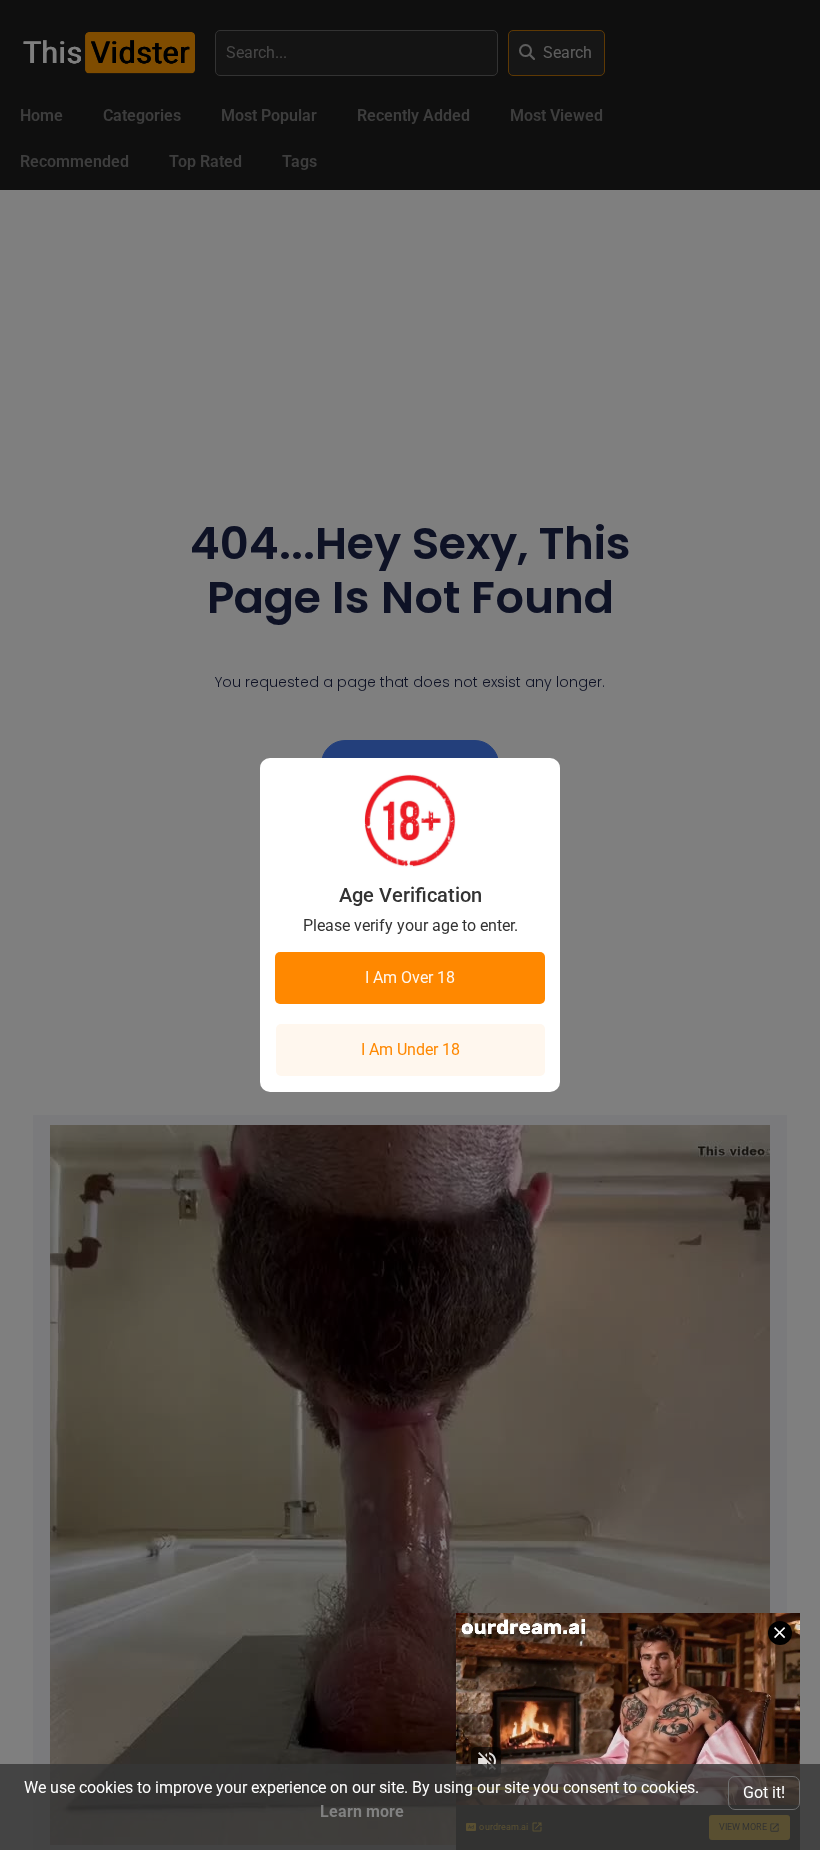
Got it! (764, 1792)
